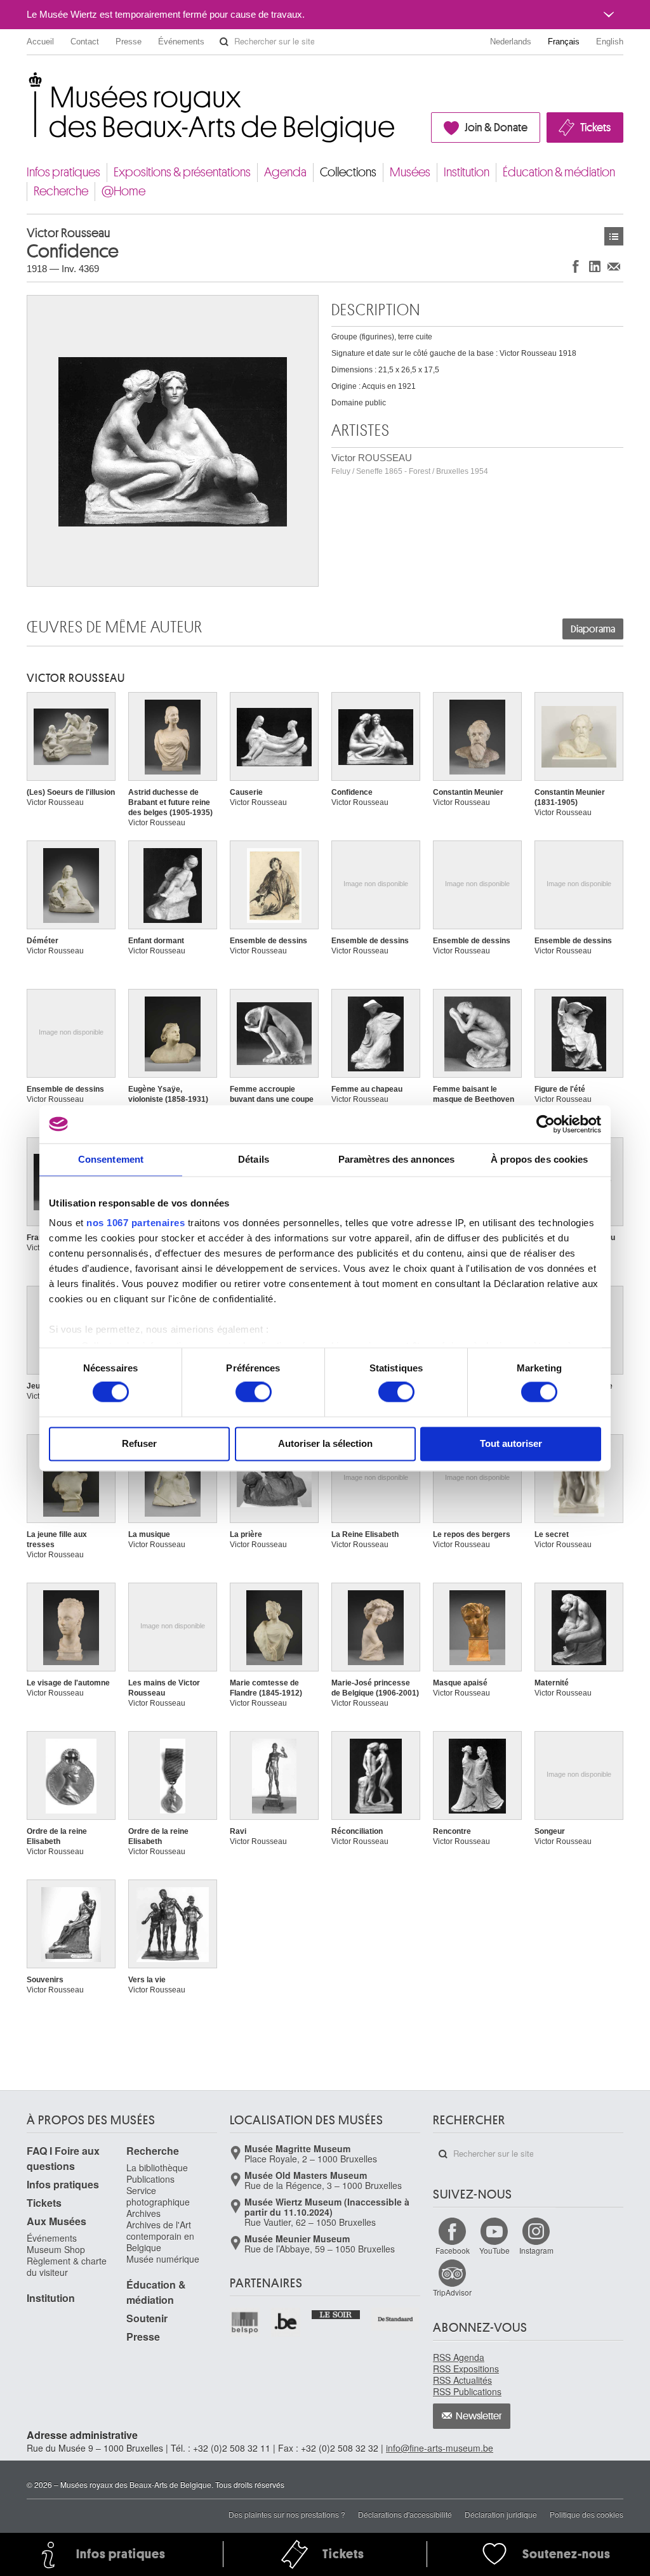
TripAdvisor (452, 2292)
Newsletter (479, 2416)
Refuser (139, 1443)
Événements (181, 42)
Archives (143, 2213)
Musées (410, 172)
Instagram (536, 2250)
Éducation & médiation (559, 172)
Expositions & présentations (182, 172)
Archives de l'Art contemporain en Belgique (160, 2236)
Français (564, 42)
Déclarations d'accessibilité (405, 2514)
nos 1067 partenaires (136, 1223)
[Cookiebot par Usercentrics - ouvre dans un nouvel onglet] (546, 1124)
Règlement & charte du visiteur (67, 2266)
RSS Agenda (459, 2357)
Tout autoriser (511, 1443)
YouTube (494, 2250)
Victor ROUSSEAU (410, 464)
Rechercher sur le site (224, 42)
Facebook (453, 2250)
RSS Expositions (466, 2369)
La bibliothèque (157, 2167)
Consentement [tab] (111, 1159)
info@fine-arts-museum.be (440, 2448)
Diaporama (593, 629)
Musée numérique (163, 2259)
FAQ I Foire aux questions (63, 2158)
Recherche (61, 191)
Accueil (40, 42)
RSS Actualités (462, 2380)
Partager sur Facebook (576, 266)
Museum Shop (56, 2249)
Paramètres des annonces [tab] (396, 1159)
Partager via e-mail (614, 266)
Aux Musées (56, 2221)
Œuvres (614, 236)
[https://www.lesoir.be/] (336, 2313)
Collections (348, 172)
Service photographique (158, 2196)
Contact (85, 42)
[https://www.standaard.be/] (396, 2319)
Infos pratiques (63, 172)
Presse (129, 42)
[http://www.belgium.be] (287, 2323)
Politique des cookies (587, 2514)
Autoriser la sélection (325, 1443)
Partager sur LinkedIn (595, 266)
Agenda (285, 172)
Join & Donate (496, 127)
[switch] (254, 1392)
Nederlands (511, 42)
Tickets (595, 127)
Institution (467, 172)
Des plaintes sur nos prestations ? (287, 2514)
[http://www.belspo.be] (245, 2323)
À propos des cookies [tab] (540, 1159)
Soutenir (147, 2318)
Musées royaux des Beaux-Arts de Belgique (28, 82)
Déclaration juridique (501, 2514)
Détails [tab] (254, 1159)
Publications (150, 2179)
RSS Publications (467, 2391)
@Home (123, 191)
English (610, 42)
